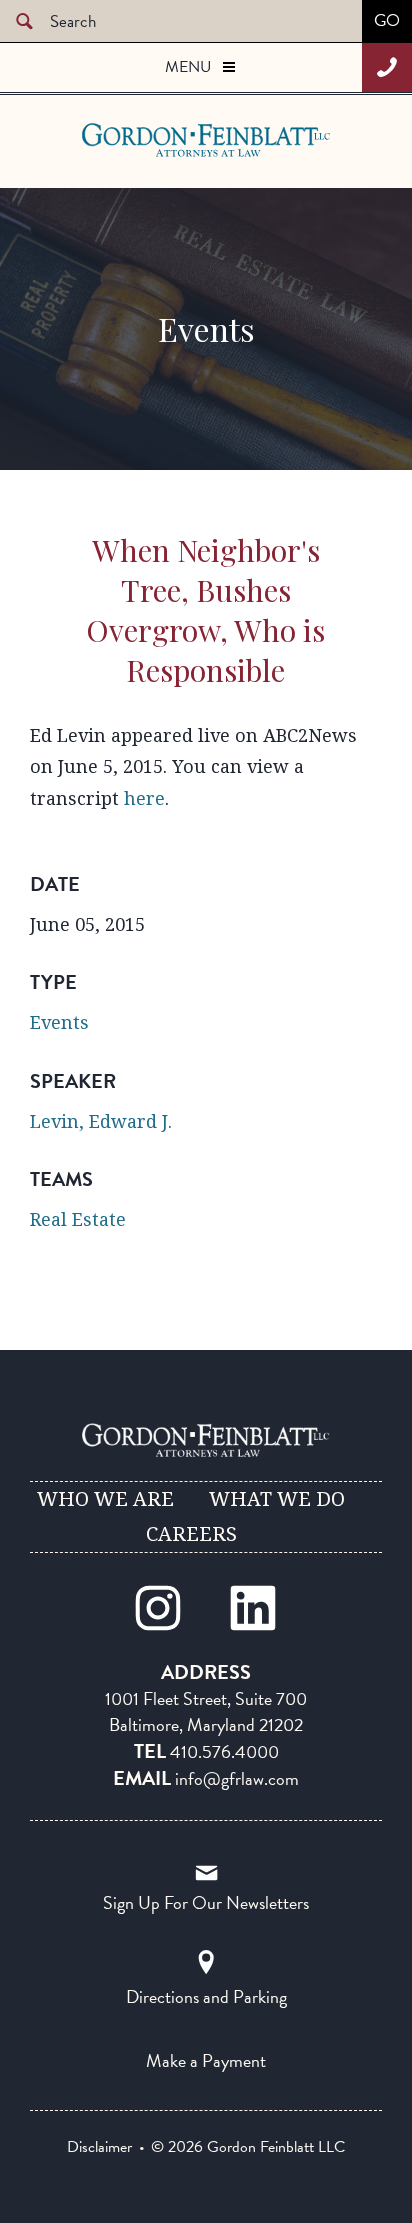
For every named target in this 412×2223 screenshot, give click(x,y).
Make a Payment (206, 2060)
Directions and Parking (206, 1996)
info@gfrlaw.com (237, 1778)
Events (59, 1022)
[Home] (206, 1440)
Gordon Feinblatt (161, 140)
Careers (191, 1534)
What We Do (277, 1499)
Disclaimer (99, 2147)
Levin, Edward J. (101, 1121)
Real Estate (78, 1219)
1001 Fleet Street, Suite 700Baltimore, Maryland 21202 (206, 1711)
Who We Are (105, 1499)
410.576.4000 (224, 1751)
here (144, 798)
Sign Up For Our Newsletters (206, 1902)
